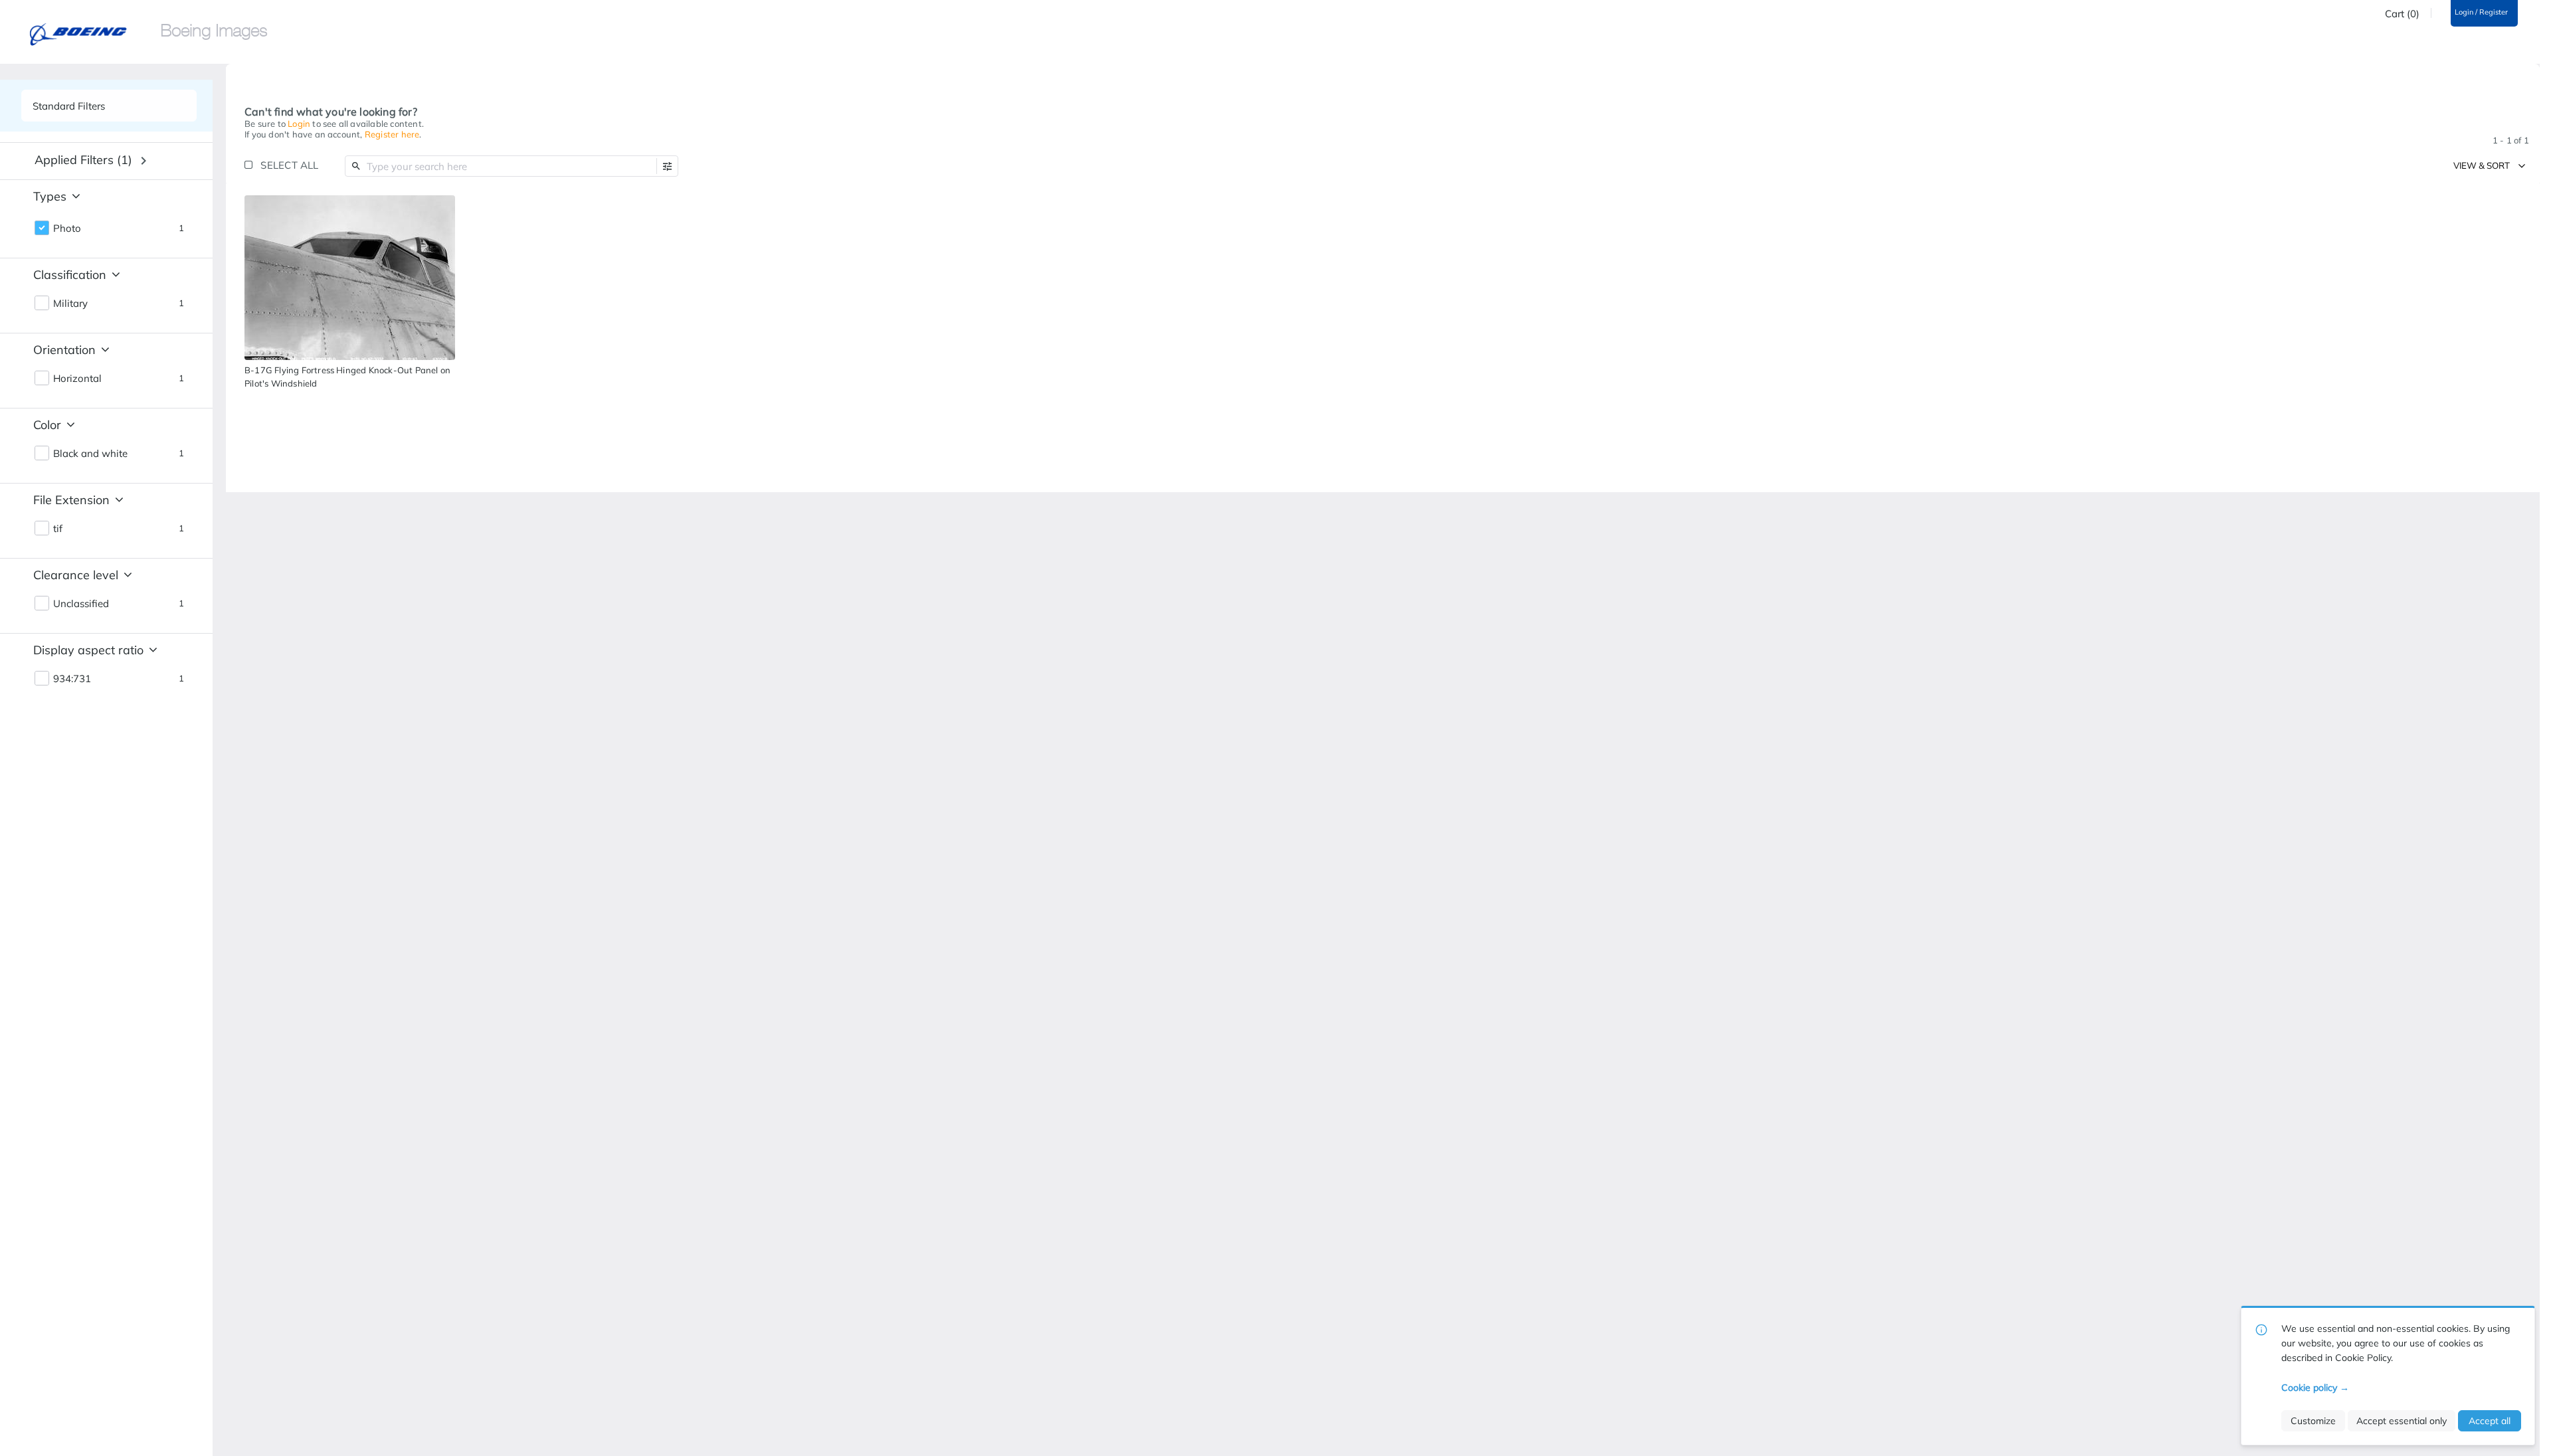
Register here (392, 134)
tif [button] (58, 529)
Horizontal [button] (77, 379)
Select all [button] (289, 165)
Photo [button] (67, 228)
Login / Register (2481, 12)
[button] (667, 166)
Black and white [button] (90, 454)
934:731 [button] (72, 679)
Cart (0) (2402, 14)
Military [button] (70, 304)
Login (299, 124)
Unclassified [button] (81, 604)
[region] (350, 278)
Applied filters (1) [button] (83, 160)
